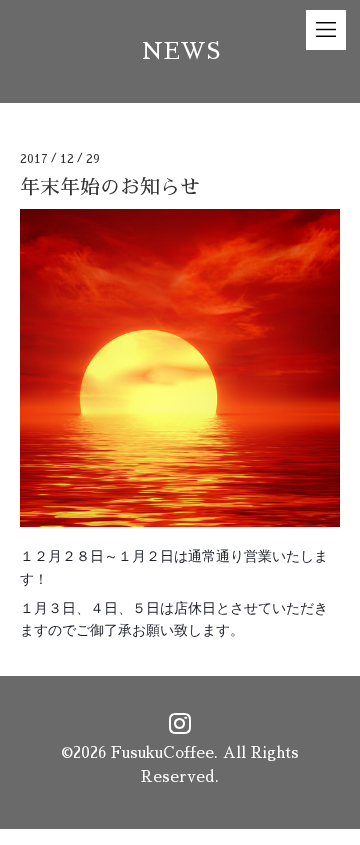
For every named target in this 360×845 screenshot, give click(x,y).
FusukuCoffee (162, 752)
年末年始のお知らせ (110, 187)
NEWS (180, 51)
